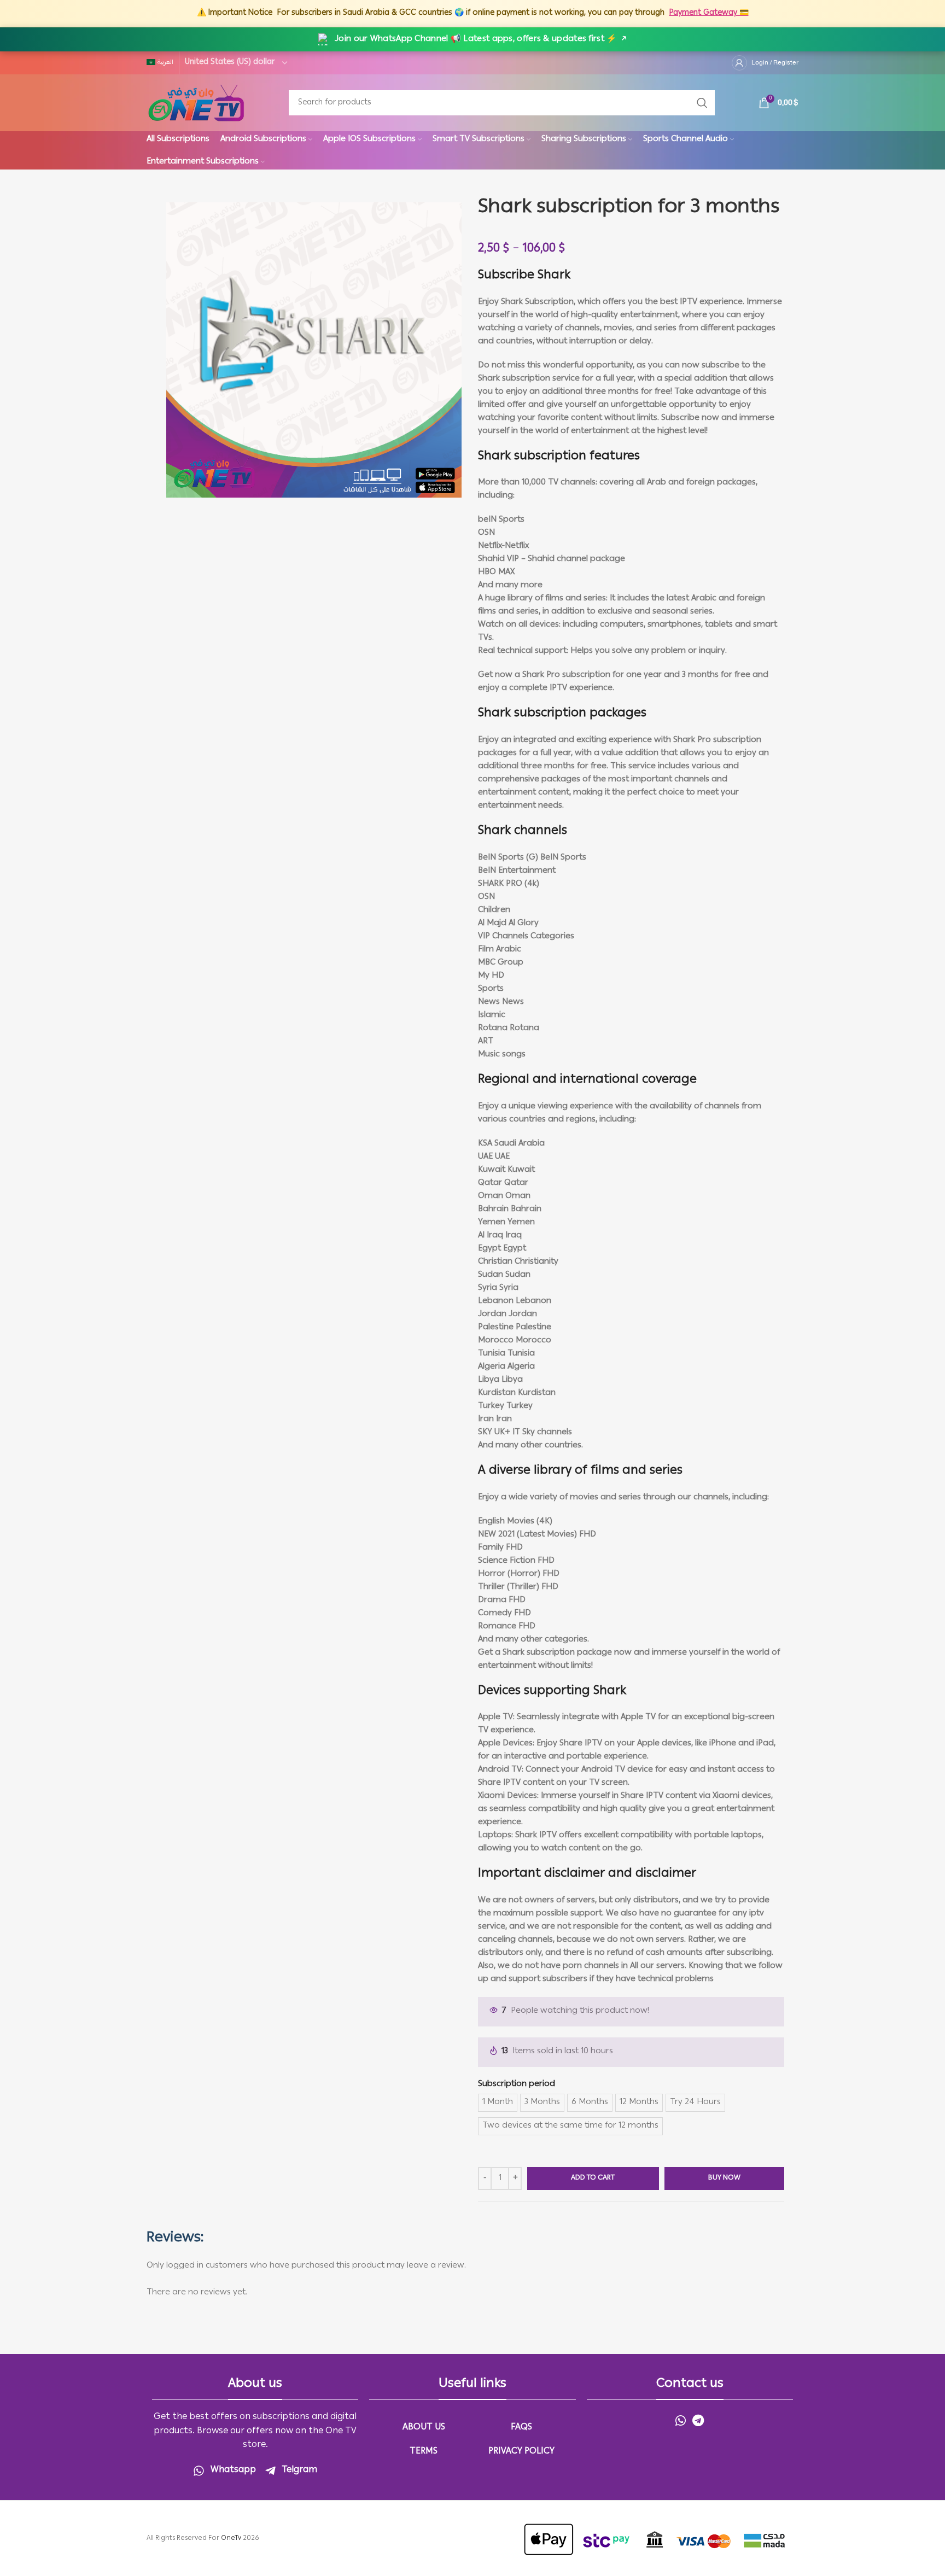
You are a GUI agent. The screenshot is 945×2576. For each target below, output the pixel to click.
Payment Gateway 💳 (709, 13)
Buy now (724, 2178)
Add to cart (593, 2178)
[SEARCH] (702, 103)
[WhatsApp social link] (681, 2420)
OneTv (231, 2539)
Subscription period (517, 2084)
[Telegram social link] (698, 2420)
